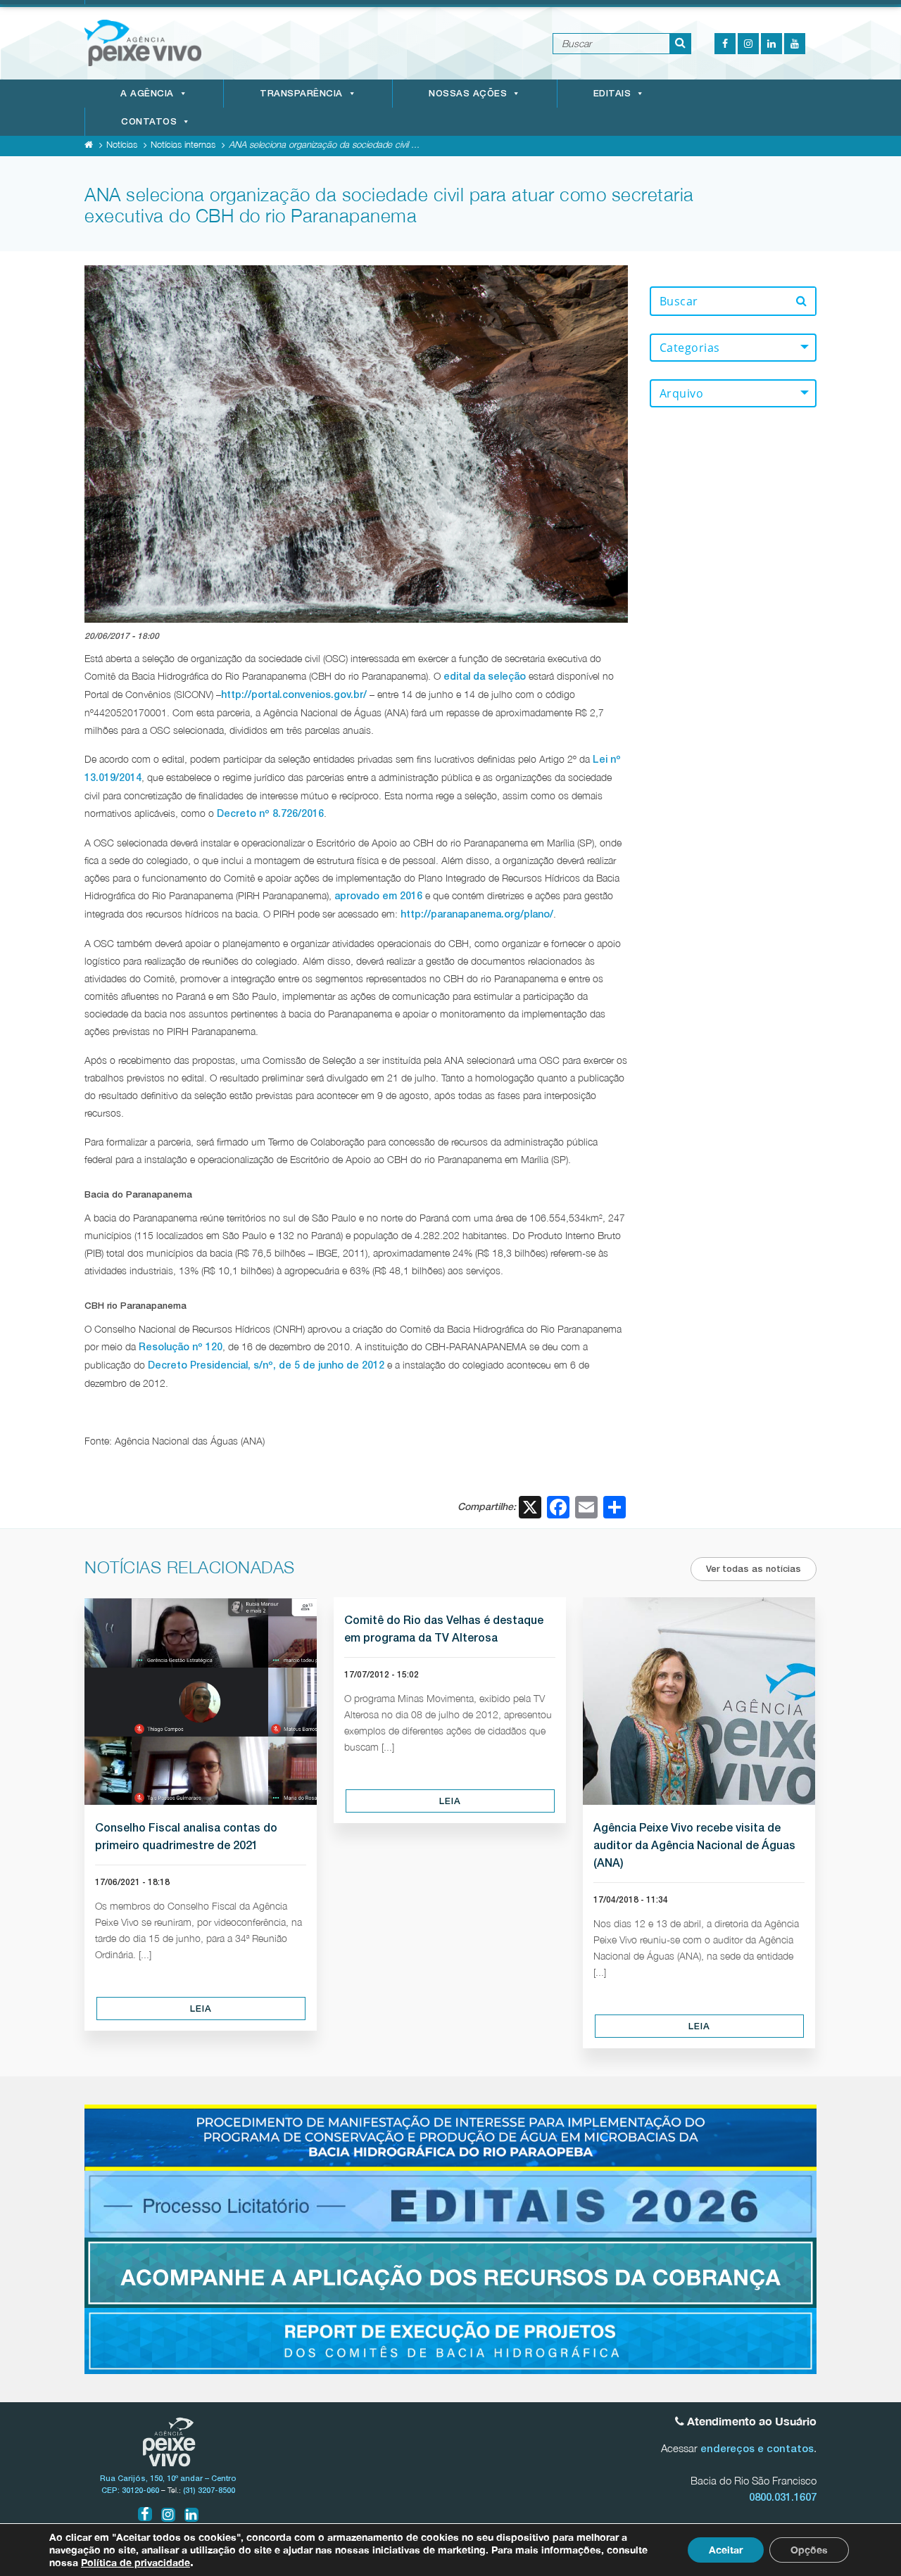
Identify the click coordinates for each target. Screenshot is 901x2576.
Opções (809, 2550)
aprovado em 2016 (378, 896)
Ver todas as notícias (754, 1569)
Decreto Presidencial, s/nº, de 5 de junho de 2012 (266, 1365)
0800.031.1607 (783, 2497)
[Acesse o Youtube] (795, 44)
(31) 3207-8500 (209, 2490)
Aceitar (726, 2550)
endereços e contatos (757, 2448)
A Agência (147, 93)
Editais (612, 93)
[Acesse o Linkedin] (771, 44)
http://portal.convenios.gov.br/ (294, 694)
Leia (201, 2009)
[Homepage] (89, 144)
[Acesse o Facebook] (725, 44)
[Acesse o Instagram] (748, 44)
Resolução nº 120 (181, 1347)
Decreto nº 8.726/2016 (270, 813)
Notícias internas (183, 144)
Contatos (149, 121)
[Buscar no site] (681, 44)
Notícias (122, 144)
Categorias (690, 348)
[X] (530, 1509)
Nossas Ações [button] (468, 93)
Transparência (301, 93)
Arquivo (682, 393)
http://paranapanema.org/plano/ (477, 914)
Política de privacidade (136, 2562)
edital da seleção (485, 676)
